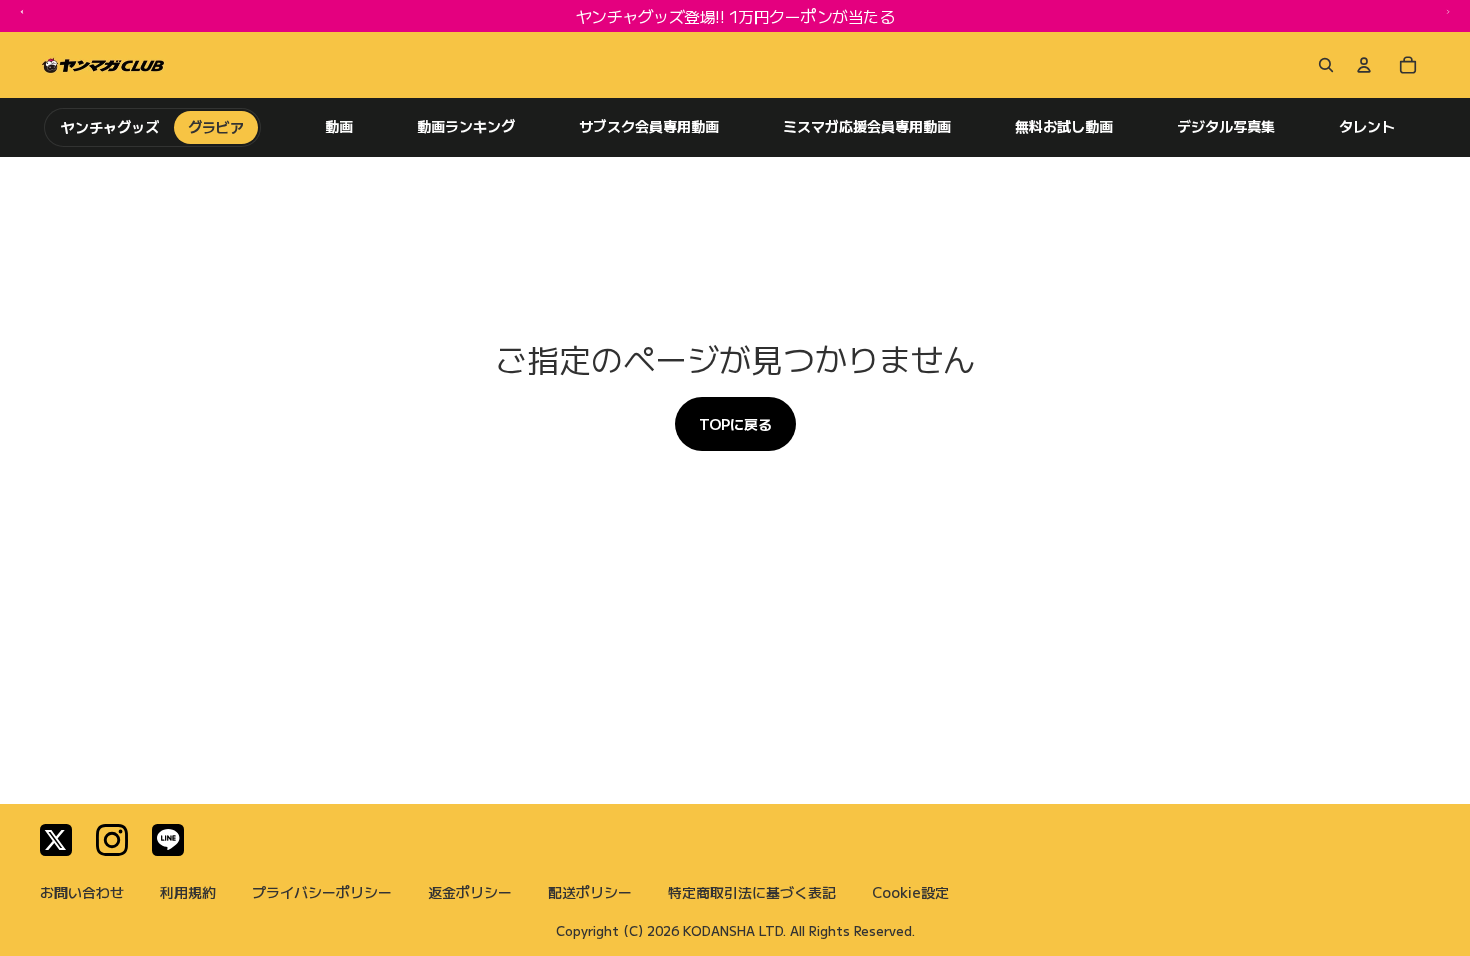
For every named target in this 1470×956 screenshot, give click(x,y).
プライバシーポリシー (322, 892)
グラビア (216, 127)
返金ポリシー (470, 892)
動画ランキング (466, 126)
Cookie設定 (910, 892)
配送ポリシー (590, 892)
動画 (339, 126)
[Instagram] (112, 840)
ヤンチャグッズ (110, 127)
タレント (1367, 126)
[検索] (1322, 65)
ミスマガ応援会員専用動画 (867, 126)
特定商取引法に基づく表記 (752, 892)
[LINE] (168, 840)
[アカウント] (1364, 65)
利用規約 (188, 892)
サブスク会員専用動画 (649, 126)
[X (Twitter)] (56, 840)
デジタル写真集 (1226, 126)
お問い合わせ (82, 892)
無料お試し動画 (1064, 126)
